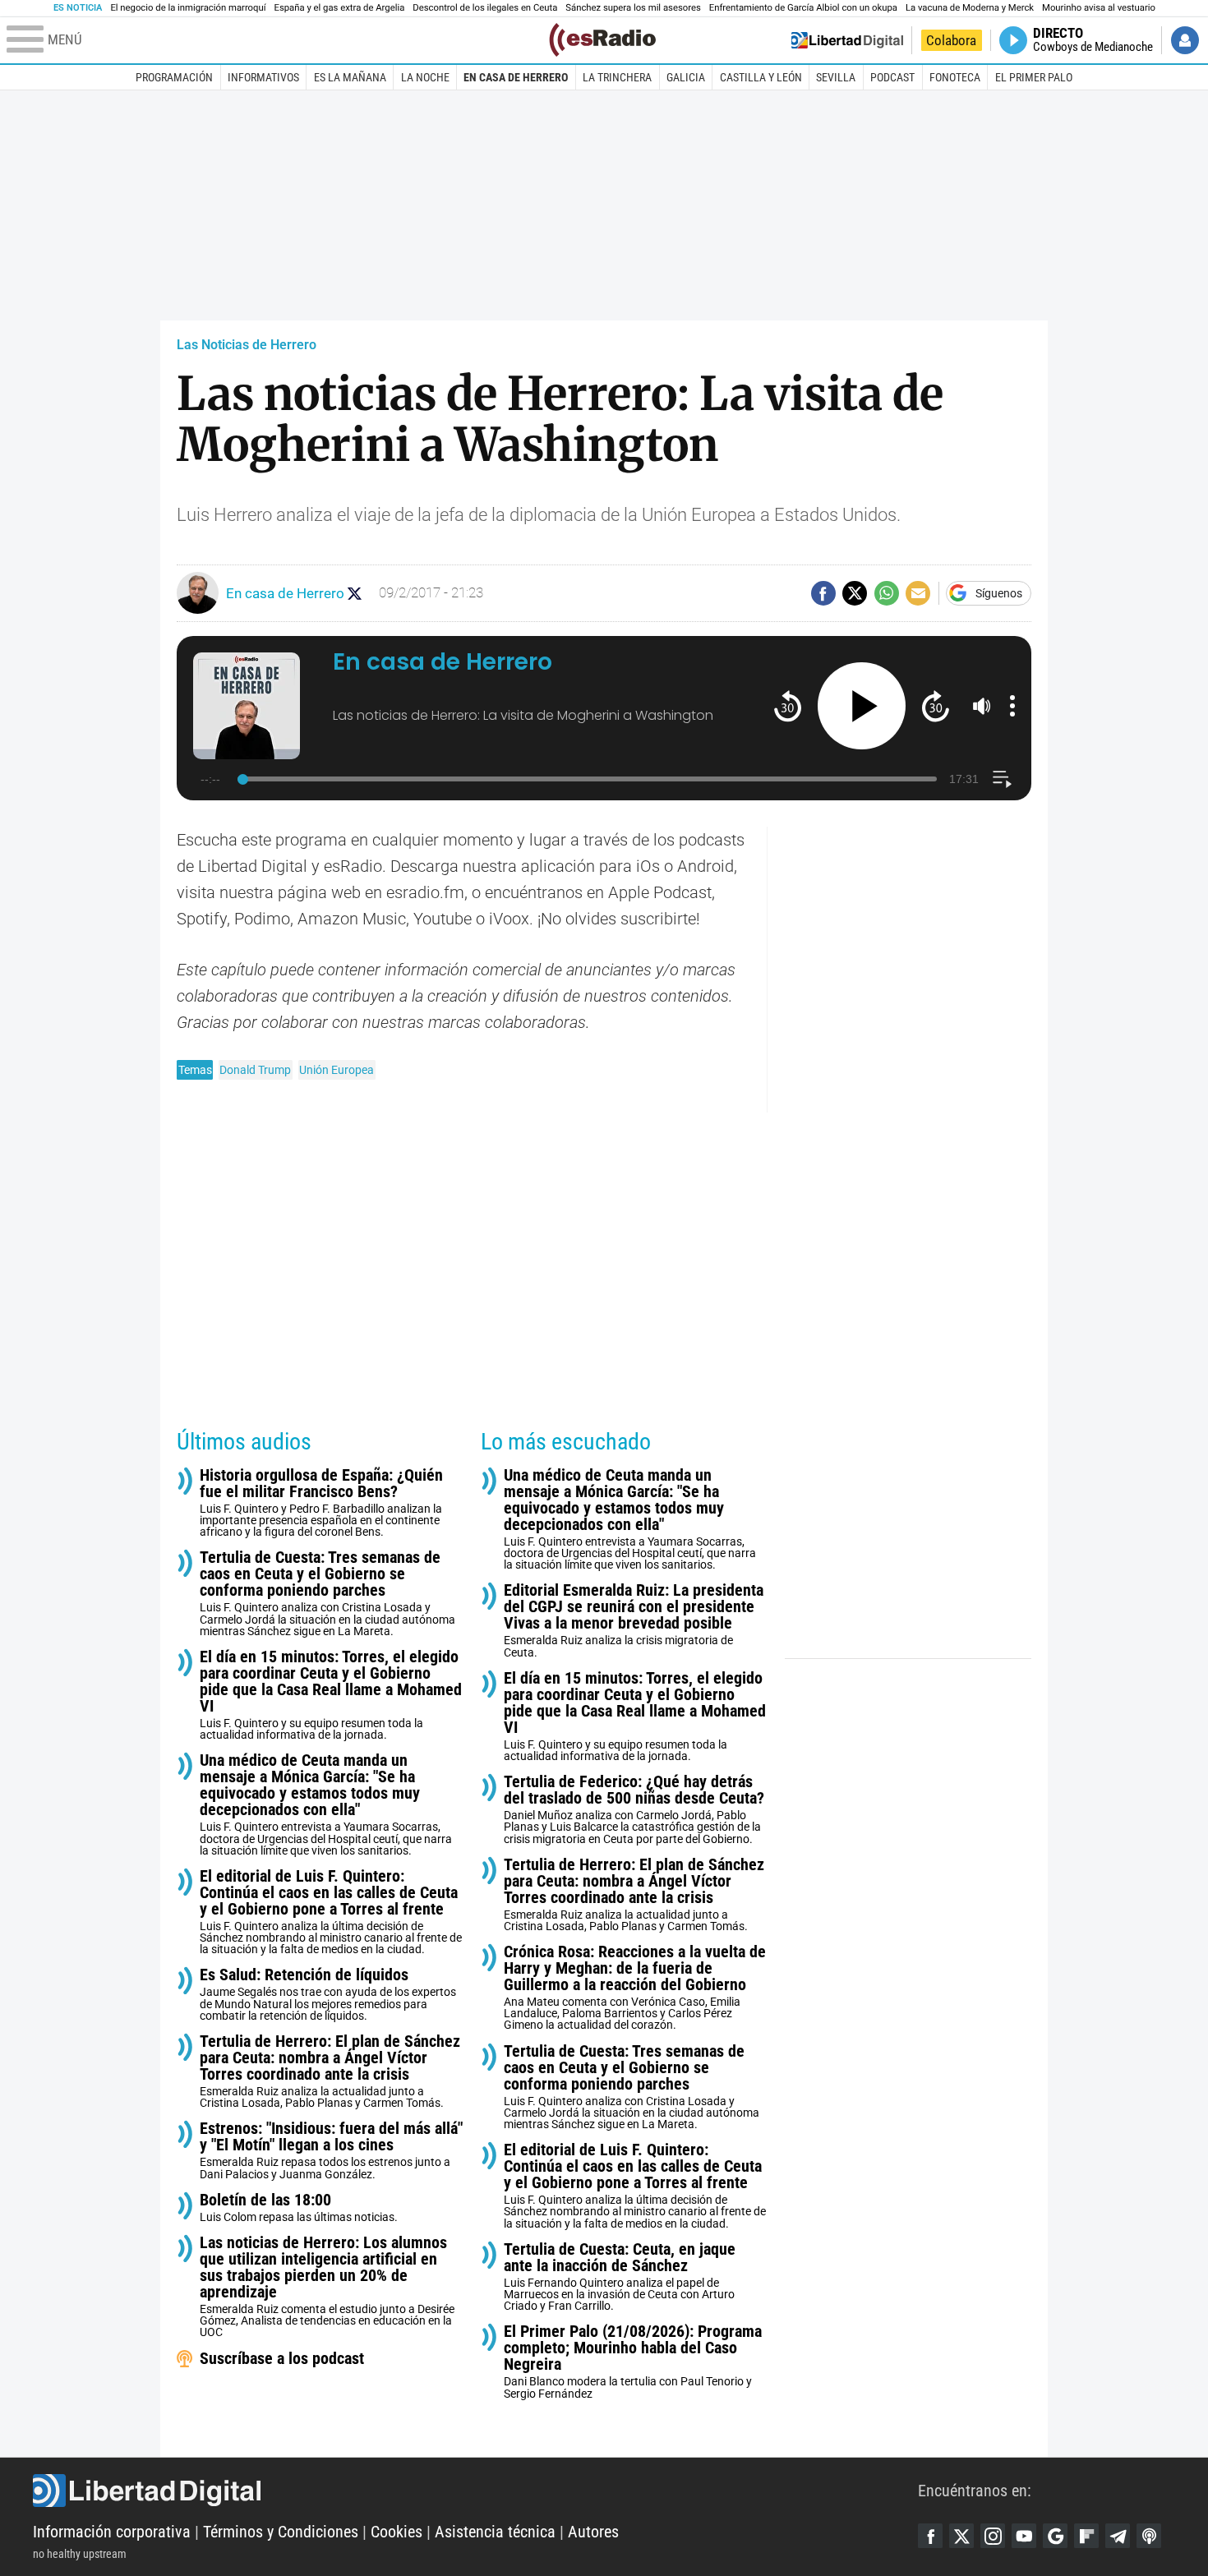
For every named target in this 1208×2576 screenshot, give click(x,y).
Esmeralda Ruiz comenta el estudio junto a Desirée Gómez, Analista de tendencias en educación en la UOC (327, 2286)
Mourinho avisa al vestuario (1099, 8)
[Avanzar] (936, 705)
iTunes (1149, 2536)
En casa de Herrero (516, 77)
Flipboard (1086, 2536)
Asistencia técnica (495, 2532)
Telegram (1118, 2536)
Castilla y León (761, 77)
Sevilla (836, 77)
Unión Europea (337, 1070)
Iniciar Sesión (1185, 40)
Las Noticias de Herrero (247, 345)
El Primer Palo (1034, 77)
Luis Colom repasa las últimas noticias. (299, 2207)
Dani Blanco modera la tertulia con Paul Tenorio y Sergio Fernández (633, 2361)
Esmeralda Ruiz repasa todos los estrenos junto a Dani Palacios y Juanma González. (331, 2150)
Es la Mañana (350, 77)
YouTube (1024, 2536)
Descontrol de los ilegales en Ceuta (485, 8)
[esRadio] (602, 40)
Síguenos (999, 593)
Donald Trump (255, 1070)
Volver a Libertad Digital (847, 40)
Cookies (397, 2532)
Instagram (993, 2536)
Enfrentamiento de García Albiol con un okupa (803, 8)
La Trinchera (617, 77)
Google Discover (1055, 2536)
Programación (174, 77)
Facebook (930, 2536)
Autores (593, 2532)
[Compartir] (823, 593)
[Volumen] (982, 706)
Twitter (961, 2536)
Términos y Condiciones (281, 2532)
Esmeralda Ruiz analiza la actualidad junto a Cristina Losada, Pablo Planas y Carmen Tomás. (330, 2071)
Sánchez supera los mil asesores (633, 8)
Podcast (892, 77)
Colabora (951, 40)
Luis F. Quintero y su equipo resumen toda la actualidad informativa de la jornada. (331, 1695)
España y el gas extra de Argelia (340, 8)
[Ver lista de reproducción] (1002, 779)
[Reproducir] (862, 706)
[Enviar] (887, 593)
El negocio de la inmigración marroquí (188, 8)
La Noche (425, 77)
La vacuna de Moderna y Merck (970, 8)
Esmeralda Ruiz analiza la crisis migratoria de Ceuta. (634, 1620)
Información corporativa (112, 2532)
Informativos (263, 77)
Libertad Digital (475, 2491)
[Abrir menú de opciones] (1012, 706)
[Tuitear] (855, 593)
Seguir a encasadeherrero (355, 594)
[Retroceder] (788, 705)
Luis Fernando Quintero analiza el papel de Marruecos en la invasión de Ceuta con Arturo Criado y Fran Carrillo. (620, 2276)
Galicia (686, 77)
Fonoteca (955, 77)
